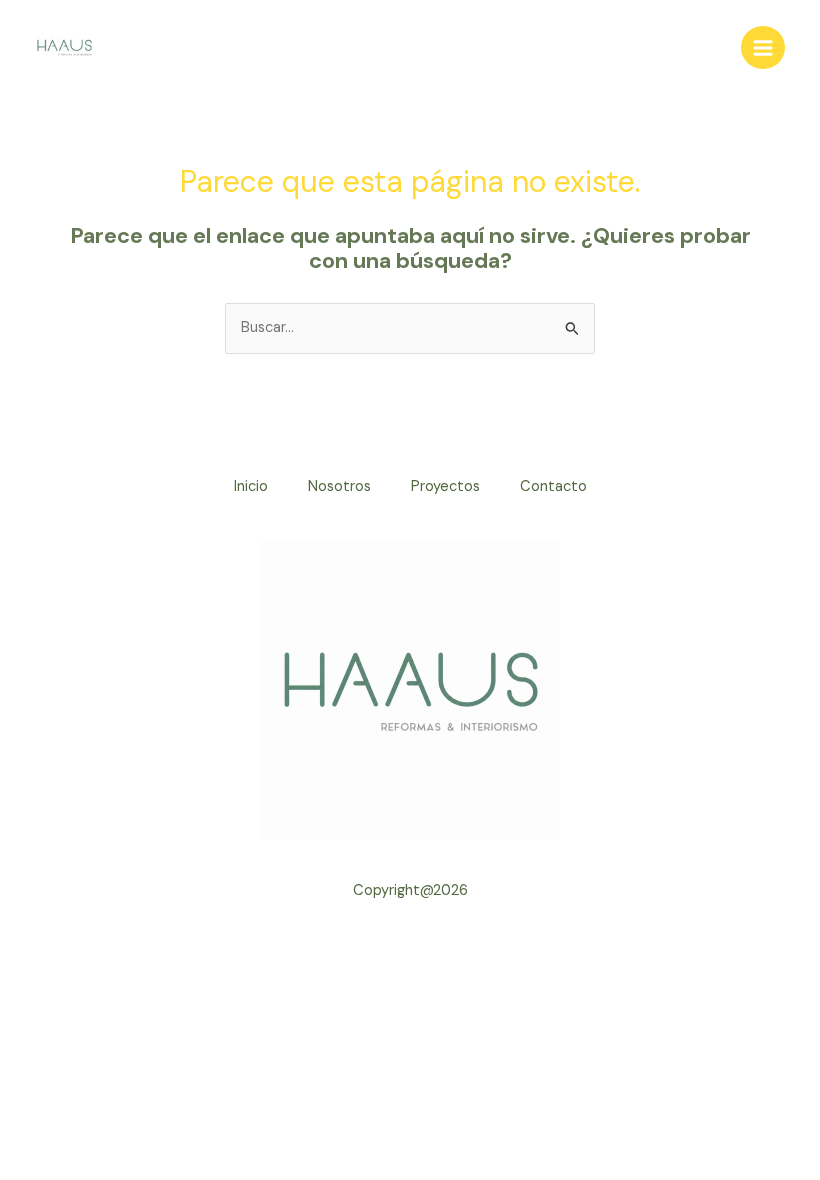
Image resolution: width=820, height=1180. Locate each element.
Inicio (251, 486)
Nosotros (339, 486)
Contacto (553, 486)
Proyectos (445, 486)
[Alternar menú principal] (763, 48)
